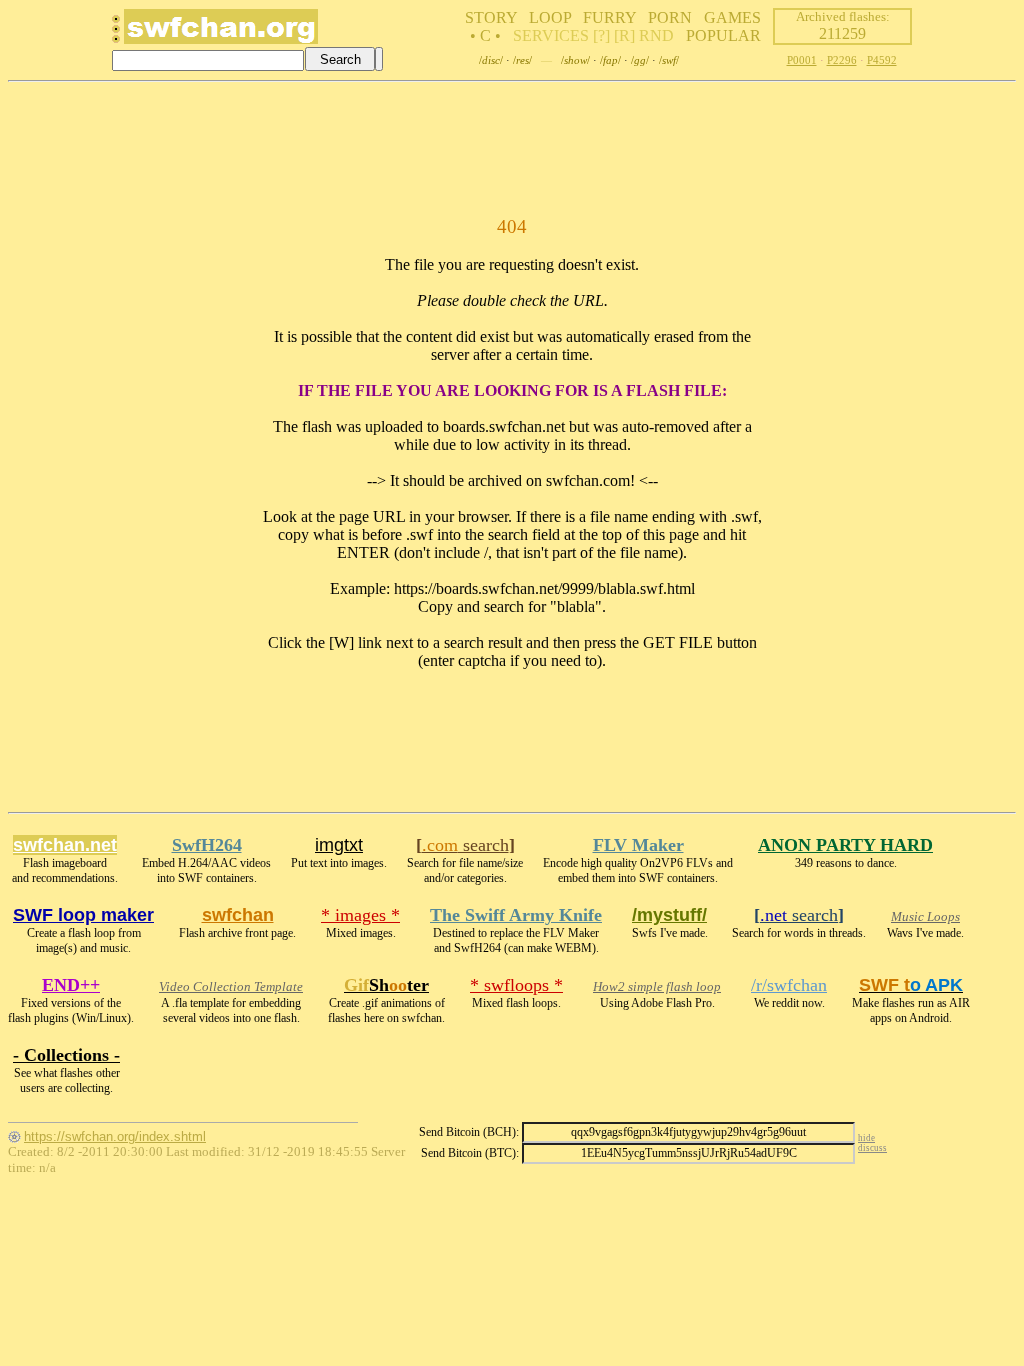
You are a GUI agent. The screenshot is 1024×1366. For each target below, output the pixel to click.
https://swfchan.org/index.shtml (115, 1136)
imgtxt (339, 845)
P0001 (802, 60)
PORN (670, 17)
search (465, 845)
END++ (71, 985)
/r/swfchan (789, 985)
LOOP (550, 17)
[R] (624, 35)
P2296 (842, 60)
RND (656, 35)
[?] (601, 35)
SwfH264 (207, 845)
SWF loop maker (83, 915)
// (491, 60)
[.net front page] (116, 34)
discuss (872, 1148)
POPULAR (723, 35)
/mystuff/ (669, 915)
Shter (386, 985)
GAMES (732, 17)
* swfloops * (516, 985)
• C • (485, 35)
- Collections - (66, 1055)
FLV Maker (638, 845)
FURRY (609, 17)
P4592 (882, 60)
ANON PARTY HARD (845, 845)
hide (866, 1138)
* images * (360, 915)
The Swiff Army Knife (516, 915)
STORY (491, 17)
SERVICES (551, 35)
